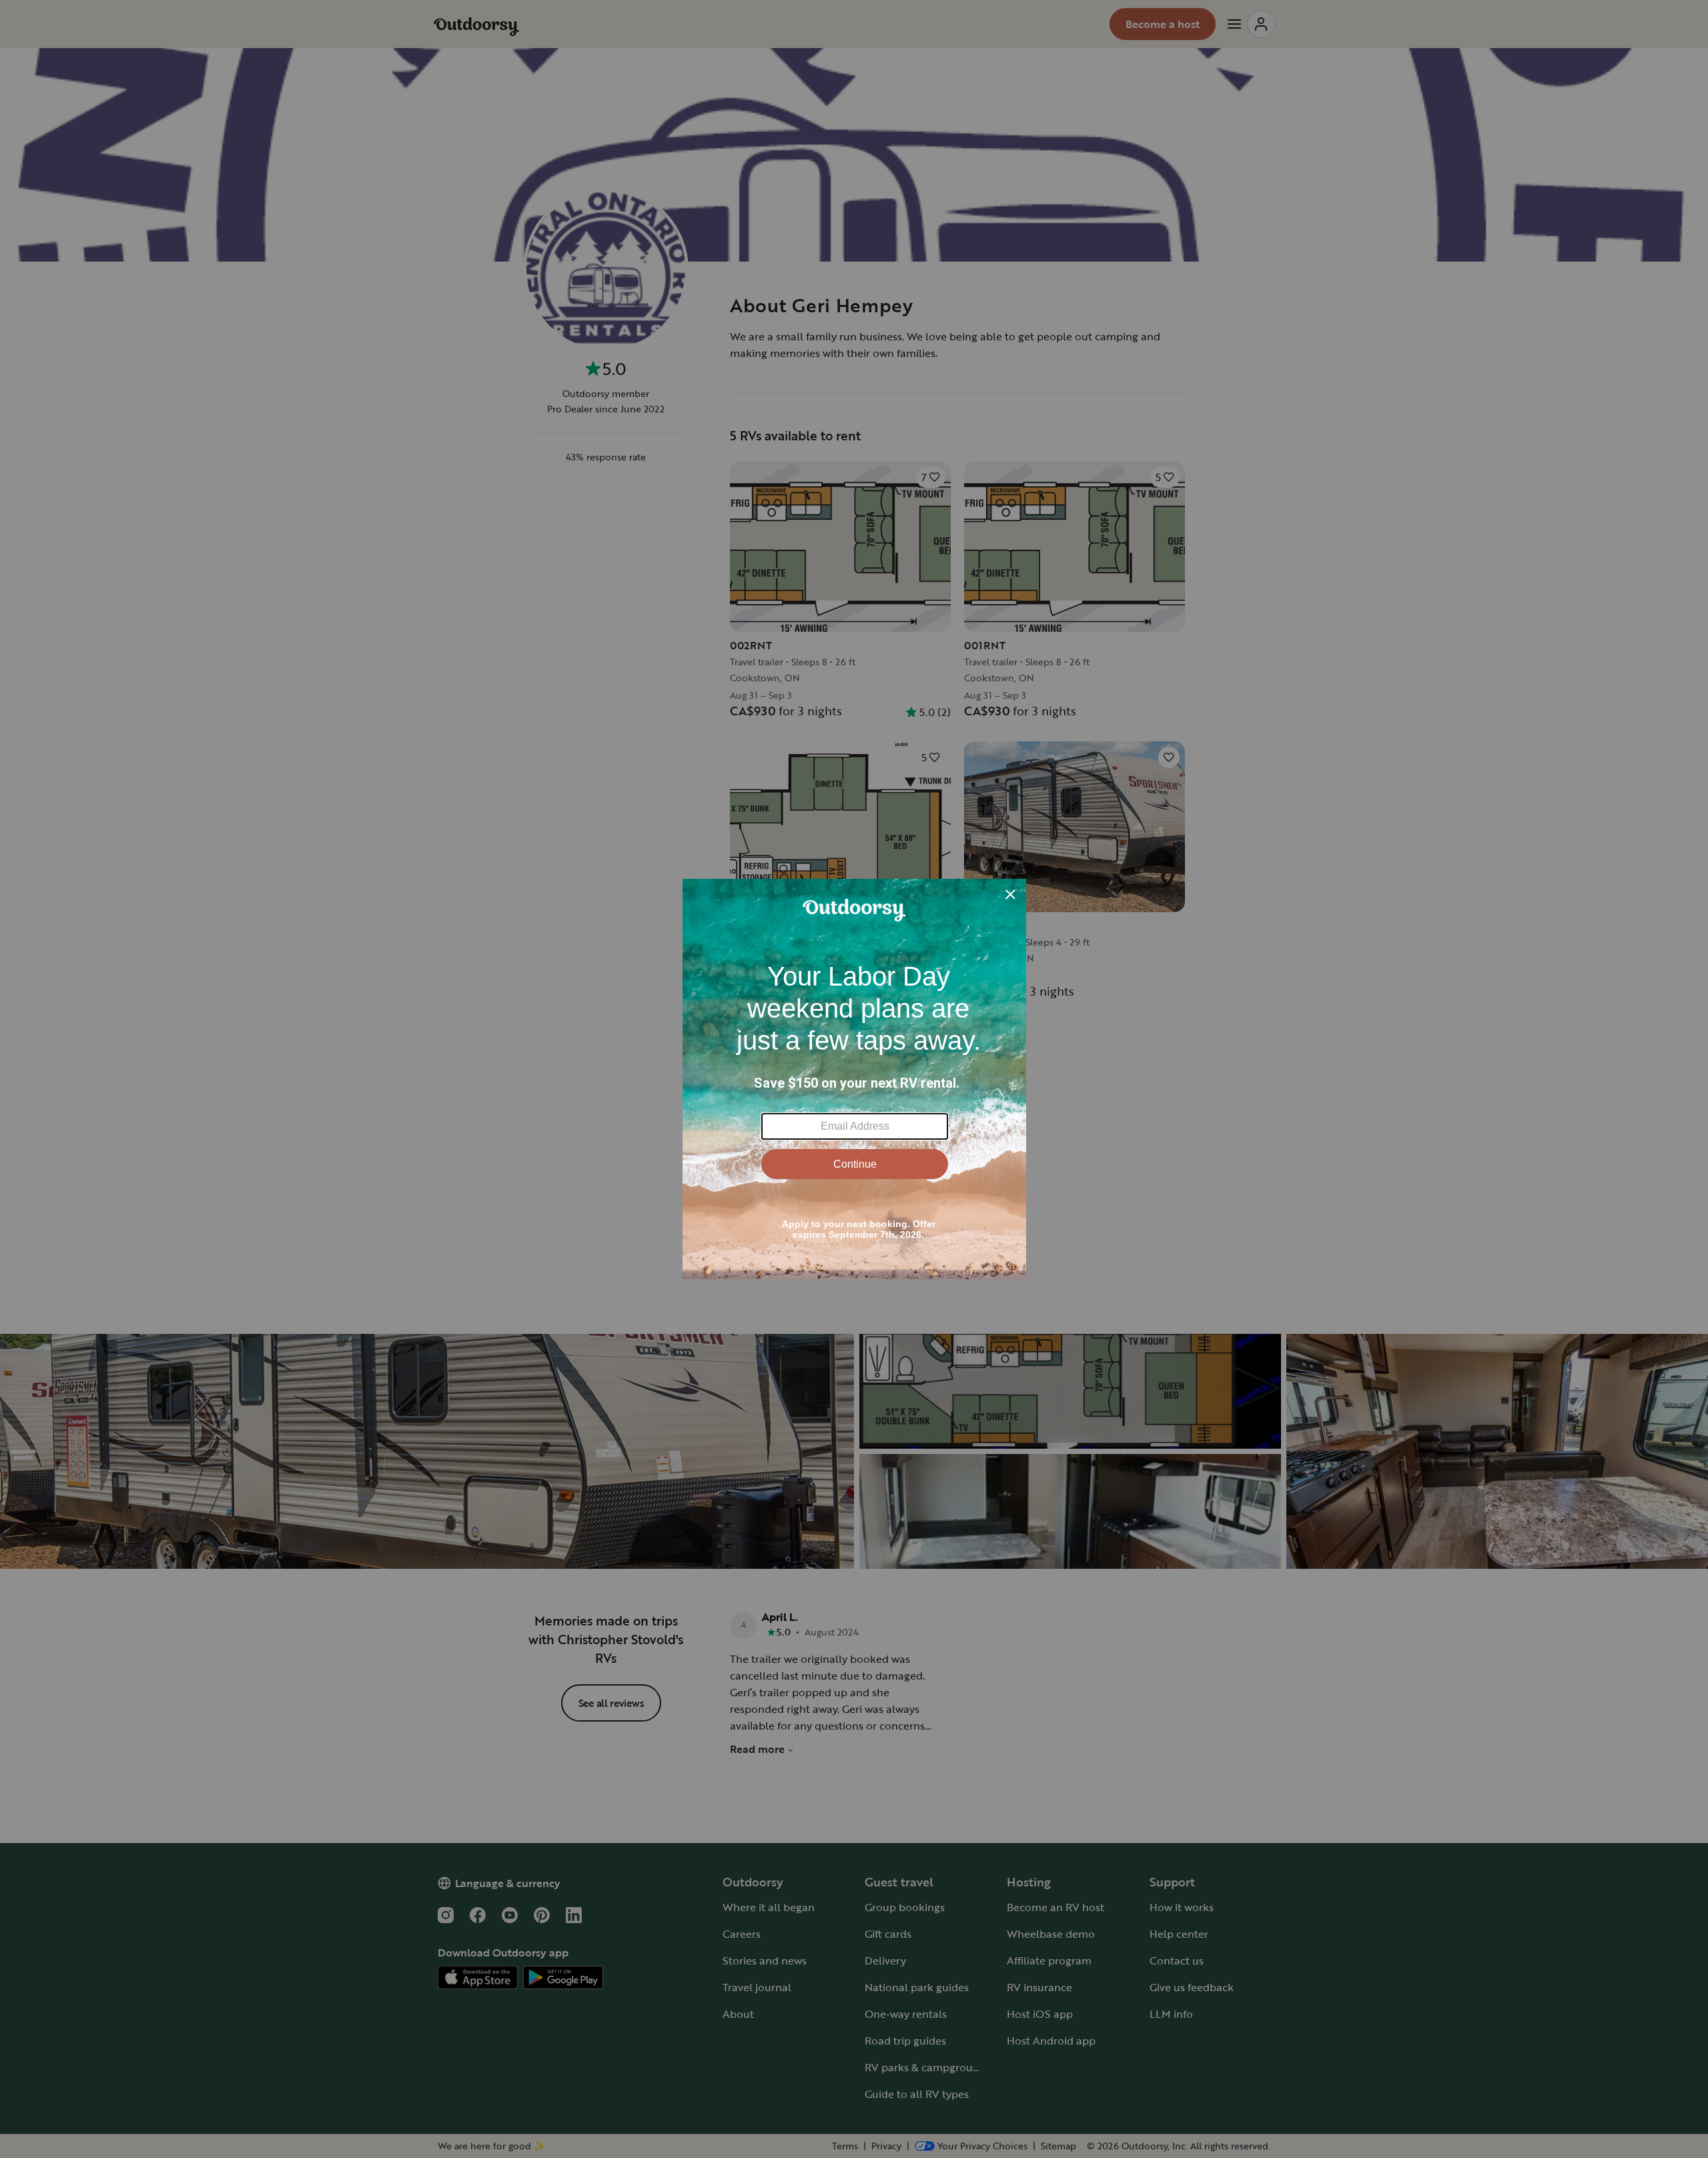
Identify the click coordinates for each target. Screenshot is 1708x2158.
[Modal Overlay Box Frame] (854, 1079)
